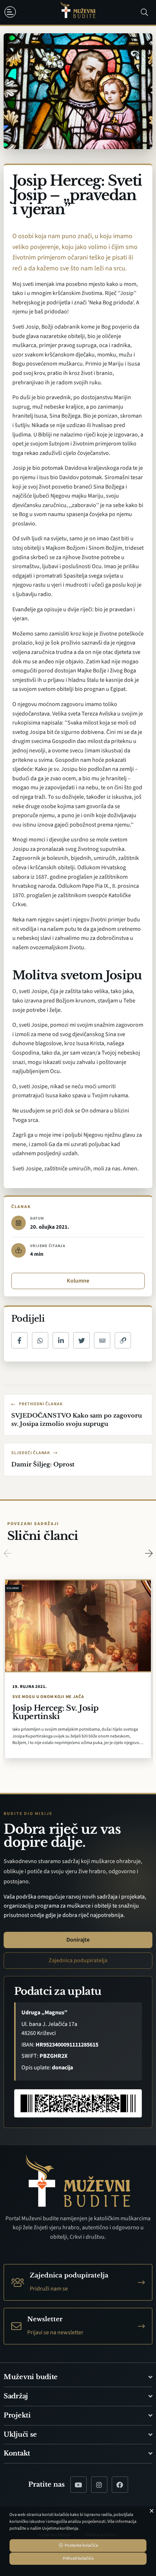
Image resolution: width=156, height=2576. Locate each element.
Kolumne (78, 1281)
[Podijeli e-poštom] (102, 1340)
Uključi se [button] (20, 2434)
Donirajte (78, 1940)
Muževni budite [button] (31, 2377)
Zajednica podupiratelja (78, 1960)
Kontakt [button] (17, 2453)
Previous (7, 1553)
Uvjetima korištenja (60, 2528)
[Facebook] (120, 2485)
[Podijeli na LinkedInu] (61, 1340)
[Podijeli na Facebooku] (19, 1340)
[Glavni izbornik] (12, 12)
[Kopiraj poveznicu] (123, 1340)
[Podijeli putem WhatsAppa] (40, 1340)
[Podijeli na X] (81, 1340)
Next (149, 1553)
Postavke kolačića (81, 2545)
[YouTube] (79, 2485)
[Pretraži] (144, 12)
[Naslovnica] (78, 12)
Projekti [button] (17, 2415)
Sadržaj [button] (16, 2396)
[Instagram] (99, 2485)
